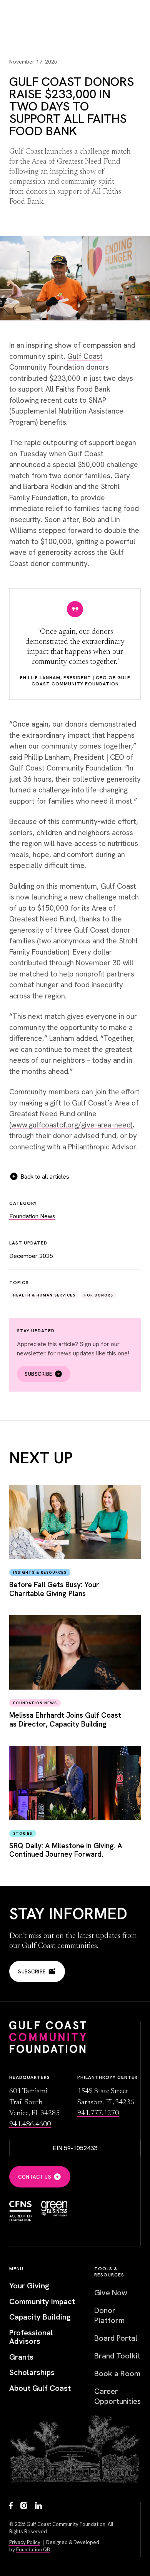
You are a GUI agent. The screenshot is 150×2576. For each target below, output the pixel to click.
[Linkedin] (38, 2506)
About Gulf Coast (40, 2388)
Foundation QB (33, 2550)
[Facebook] (11, 2506)
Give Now (111, 2293)
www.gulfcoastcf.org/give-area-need (71, 1125)
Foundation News (32, 1216)
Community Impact (42, 2302)
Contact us (35, 2177)
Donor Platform (109, 2315)
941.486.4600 (30, 2125)
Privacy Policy (25, 2542)
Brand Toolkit (117, 2356)
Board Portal (116, 2338)
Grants (21, 2357)
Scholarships (32, 2372)
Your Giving (29, 2286)
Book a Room (117, 2373)
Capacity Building (40, 2317)
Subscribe (38, 1374)
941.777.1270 (98, 2113)
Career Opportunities (117, 2396)
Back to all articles (45, 1177)
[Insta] (24, 2506)
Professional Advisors (31, 2337)
